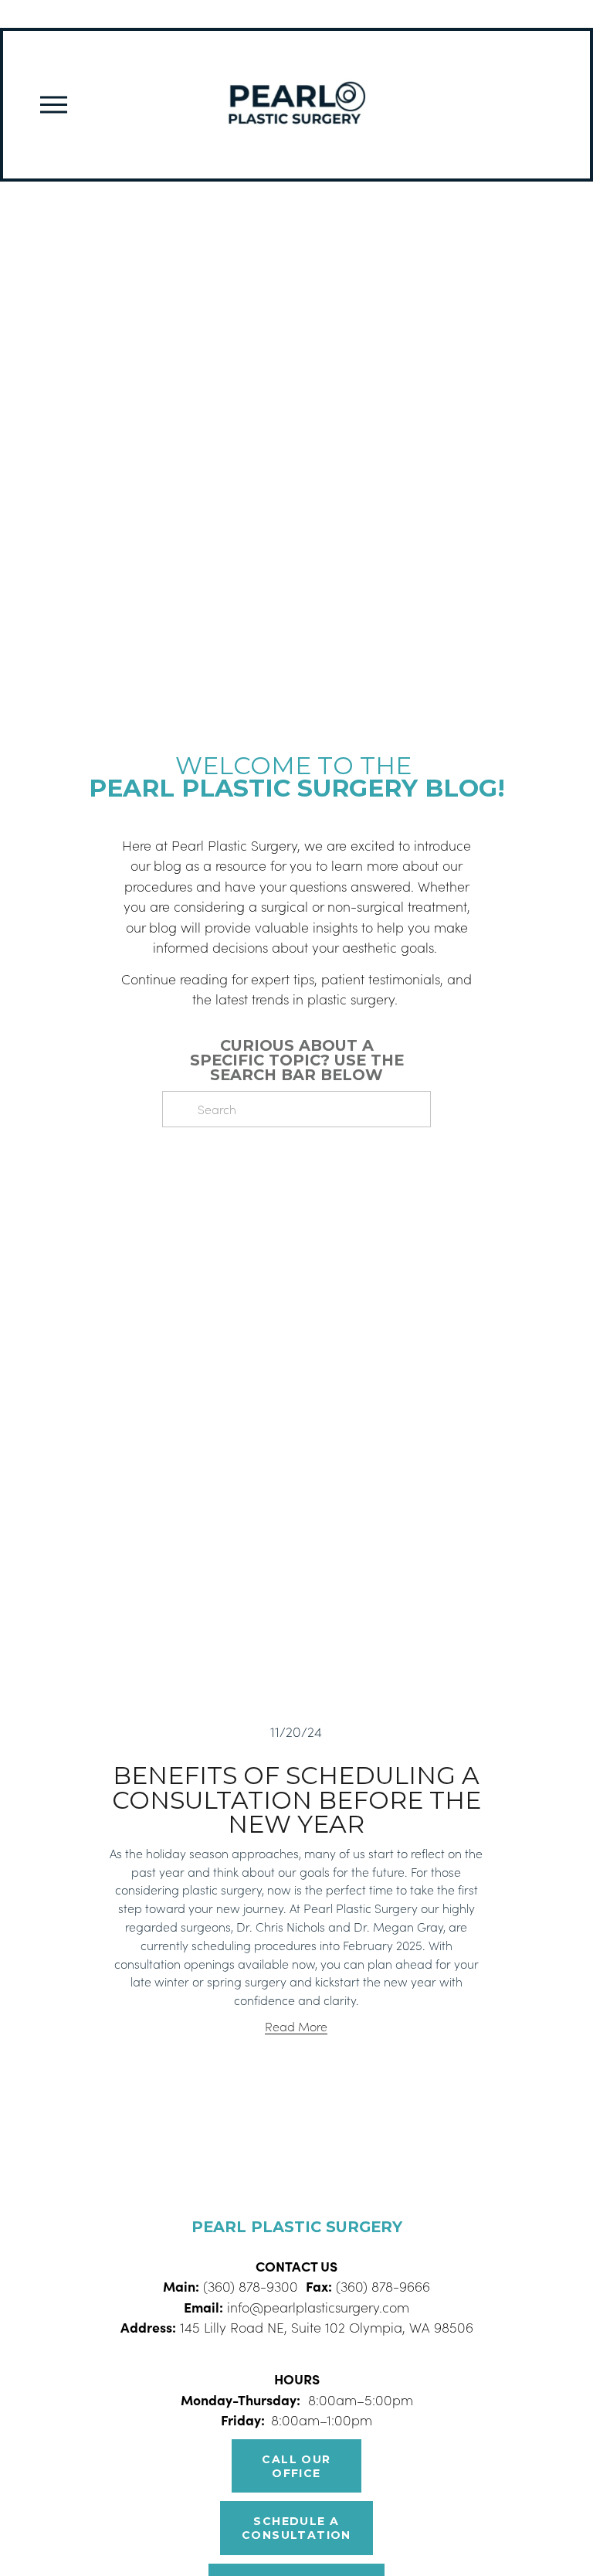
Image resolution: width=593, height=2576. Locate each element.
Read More (296, 2026)
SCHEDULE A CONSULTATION (296, 2528)
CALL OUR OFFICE (296, 2466)
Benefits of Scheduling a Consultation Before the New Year (296, 1799)
